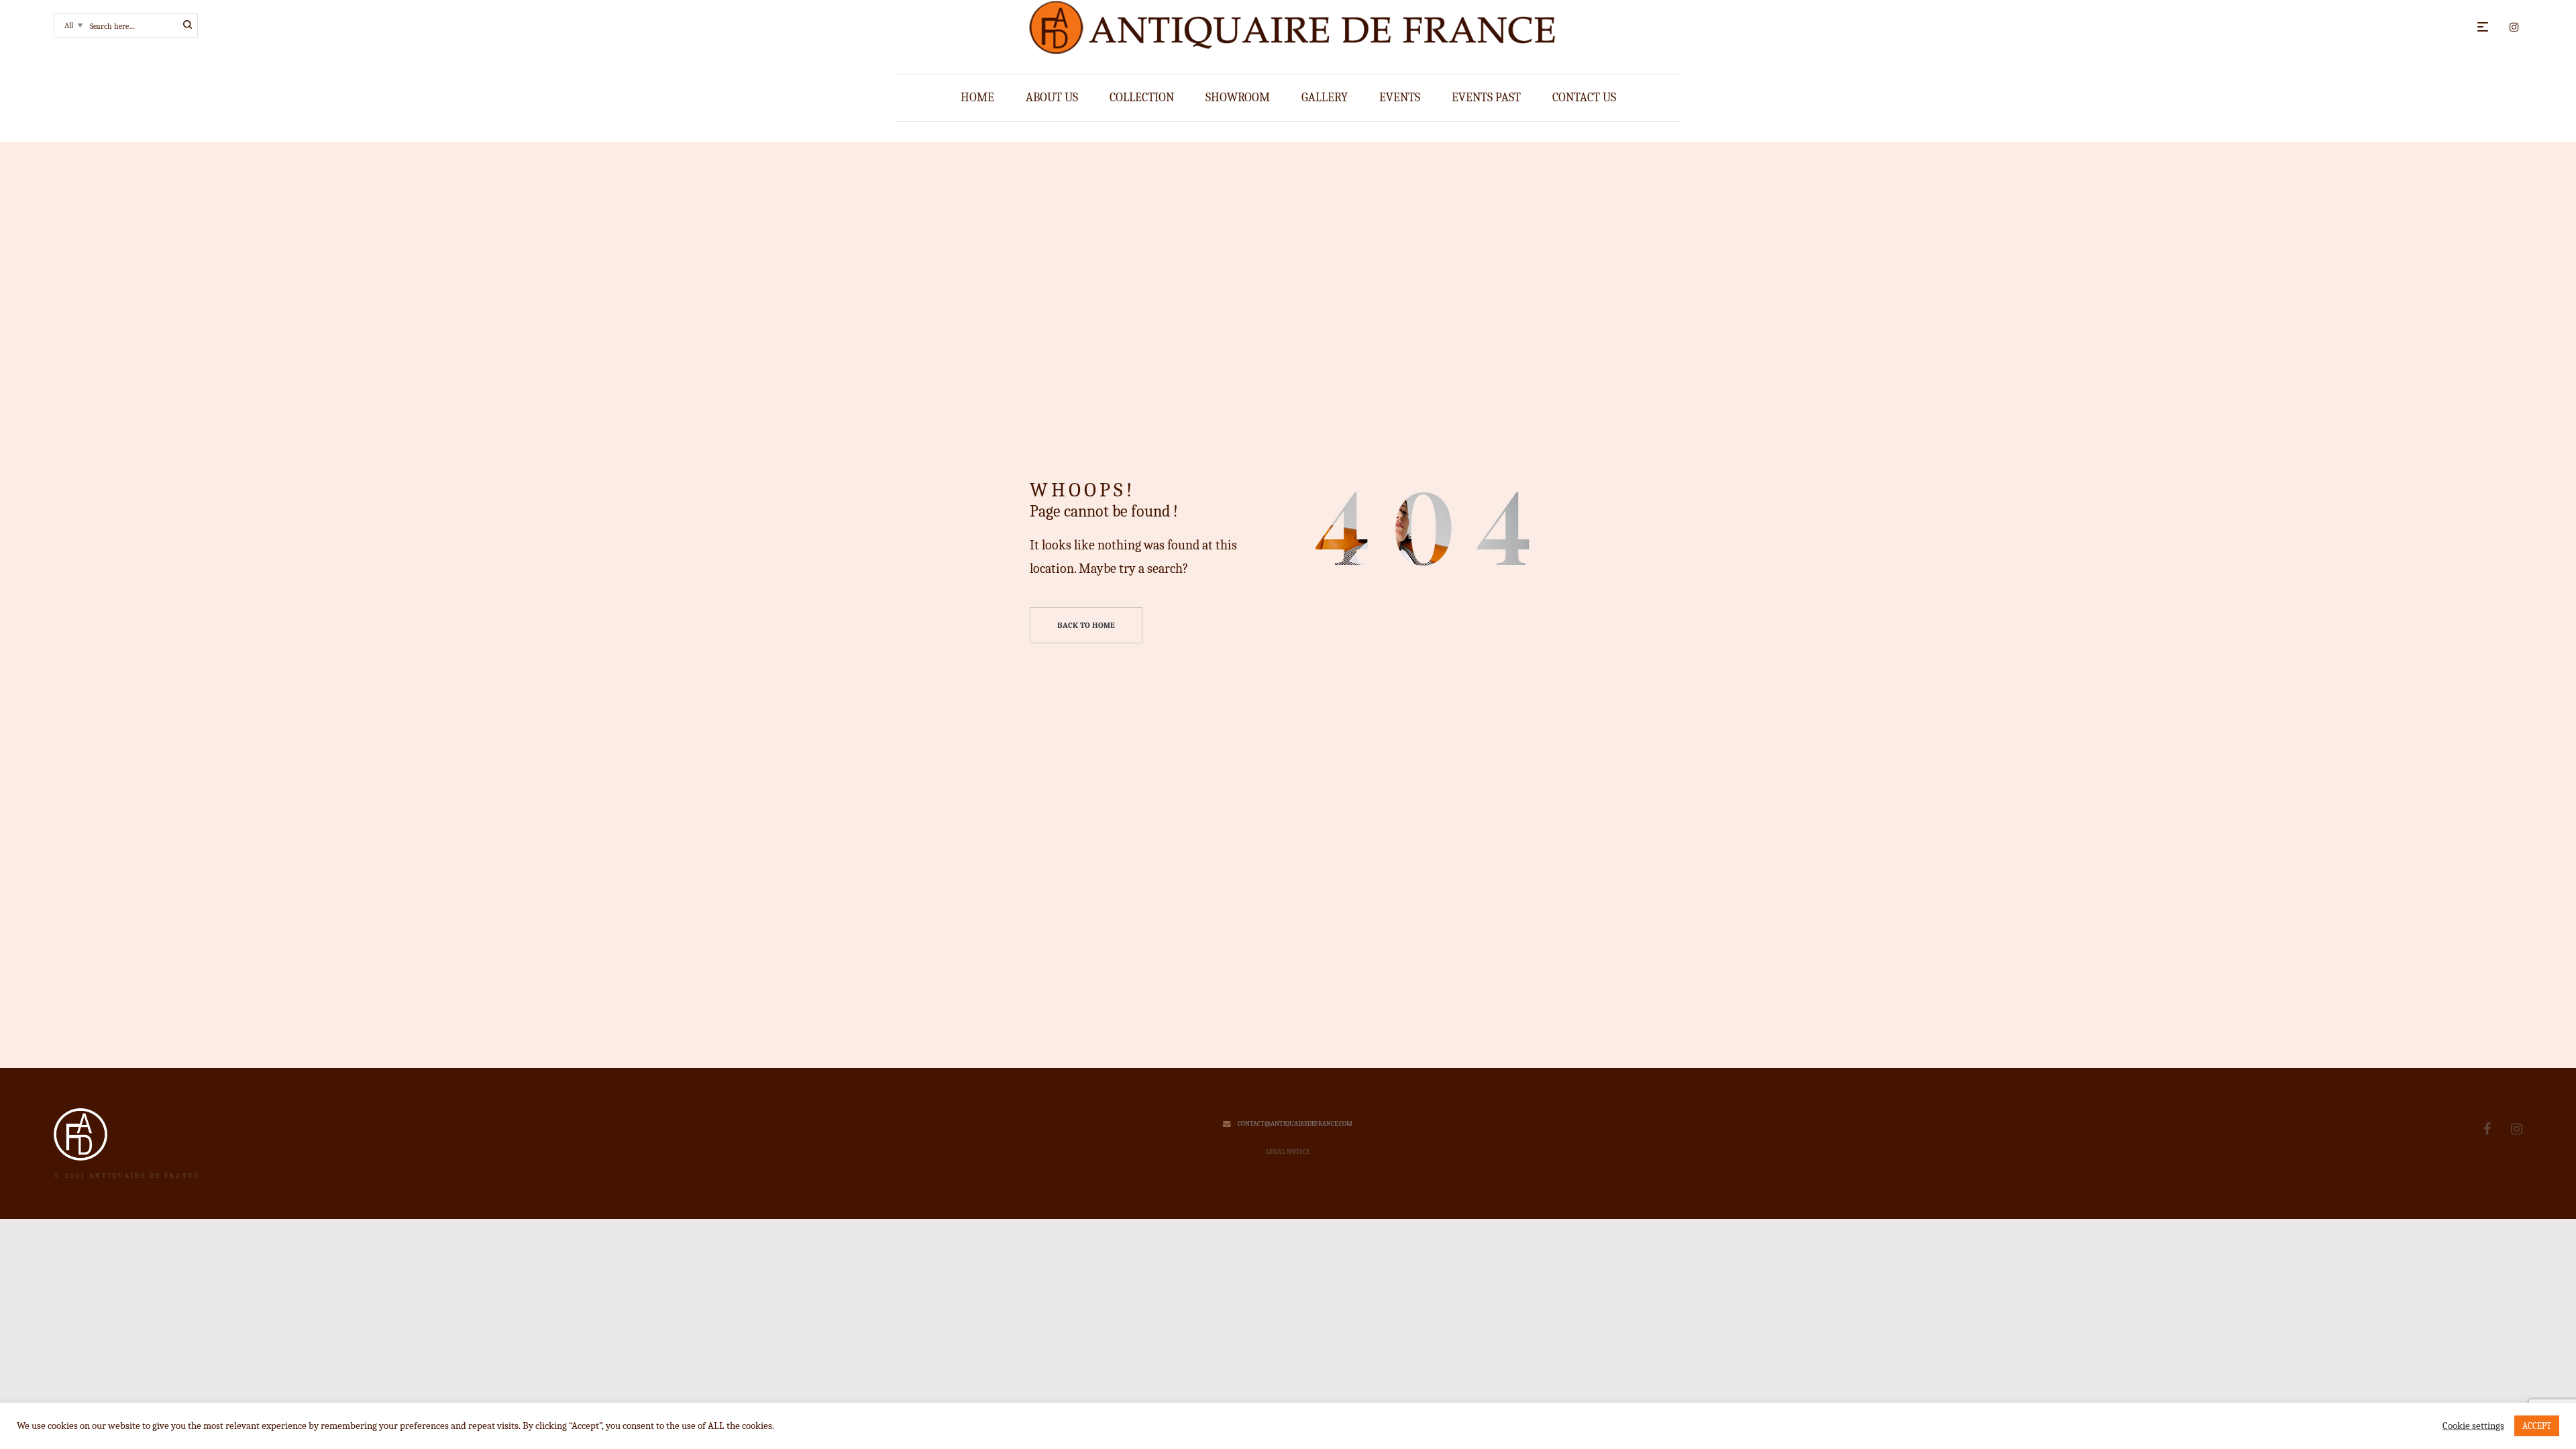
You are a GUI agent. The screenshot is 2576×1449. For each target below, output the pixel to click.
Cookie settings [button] (2473, 1426)
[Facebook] (2487, 1129)
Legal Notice (1288, 1152)
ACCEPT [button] (2537, 1426)
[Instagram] (2517, 1129)
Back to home (1086, 625)
